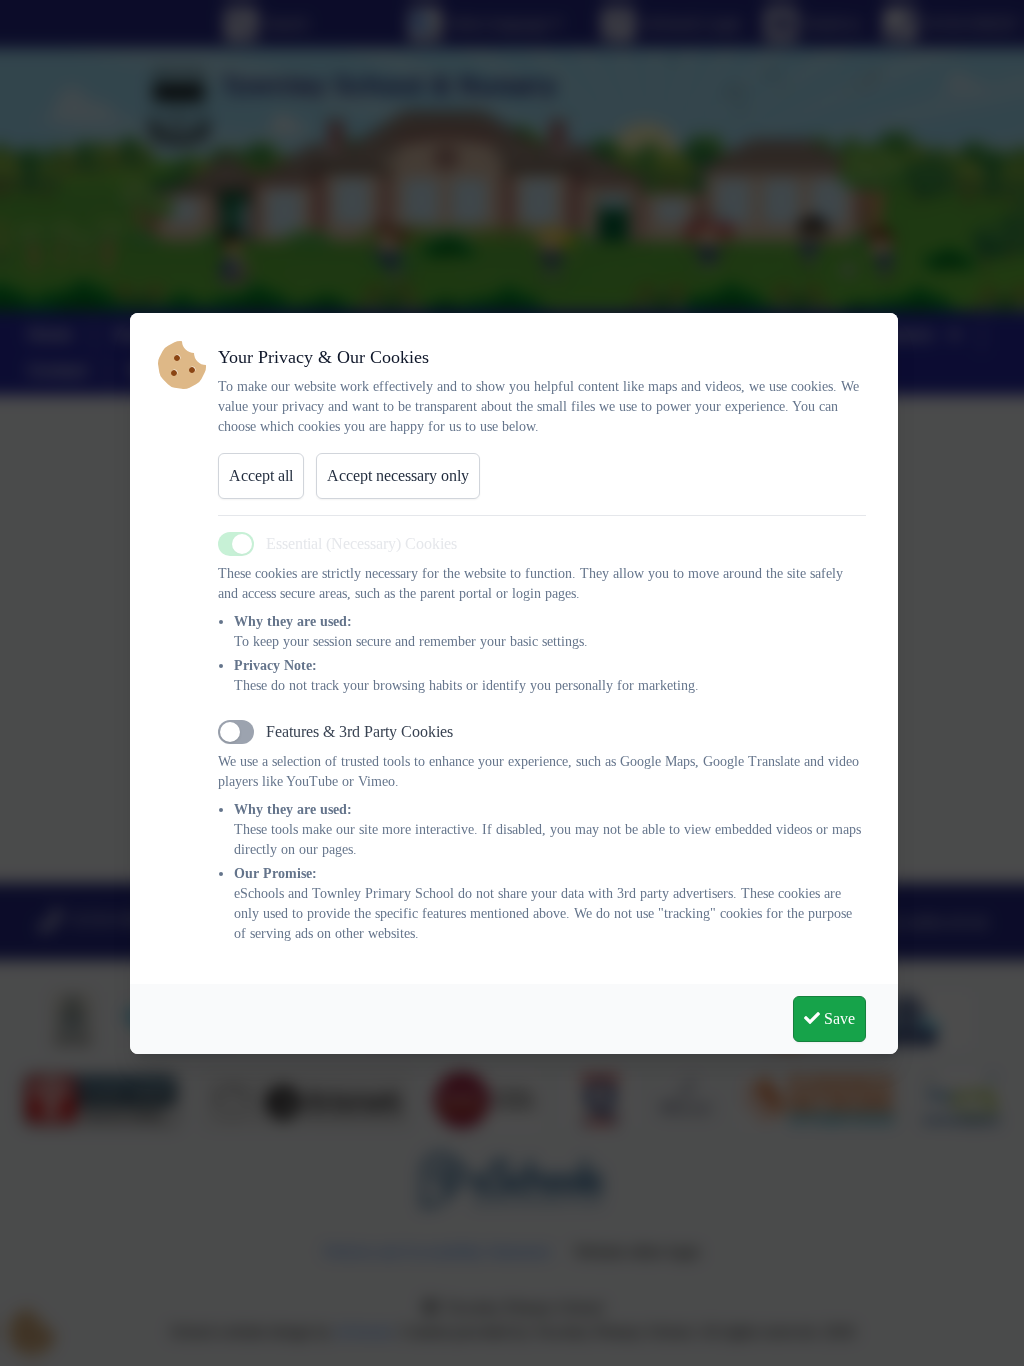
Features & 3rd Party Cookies (359, 731)
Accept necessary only (398, 475)
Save (837, 1018)
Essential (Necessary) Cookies (361, 543)
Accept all (261, 475)
